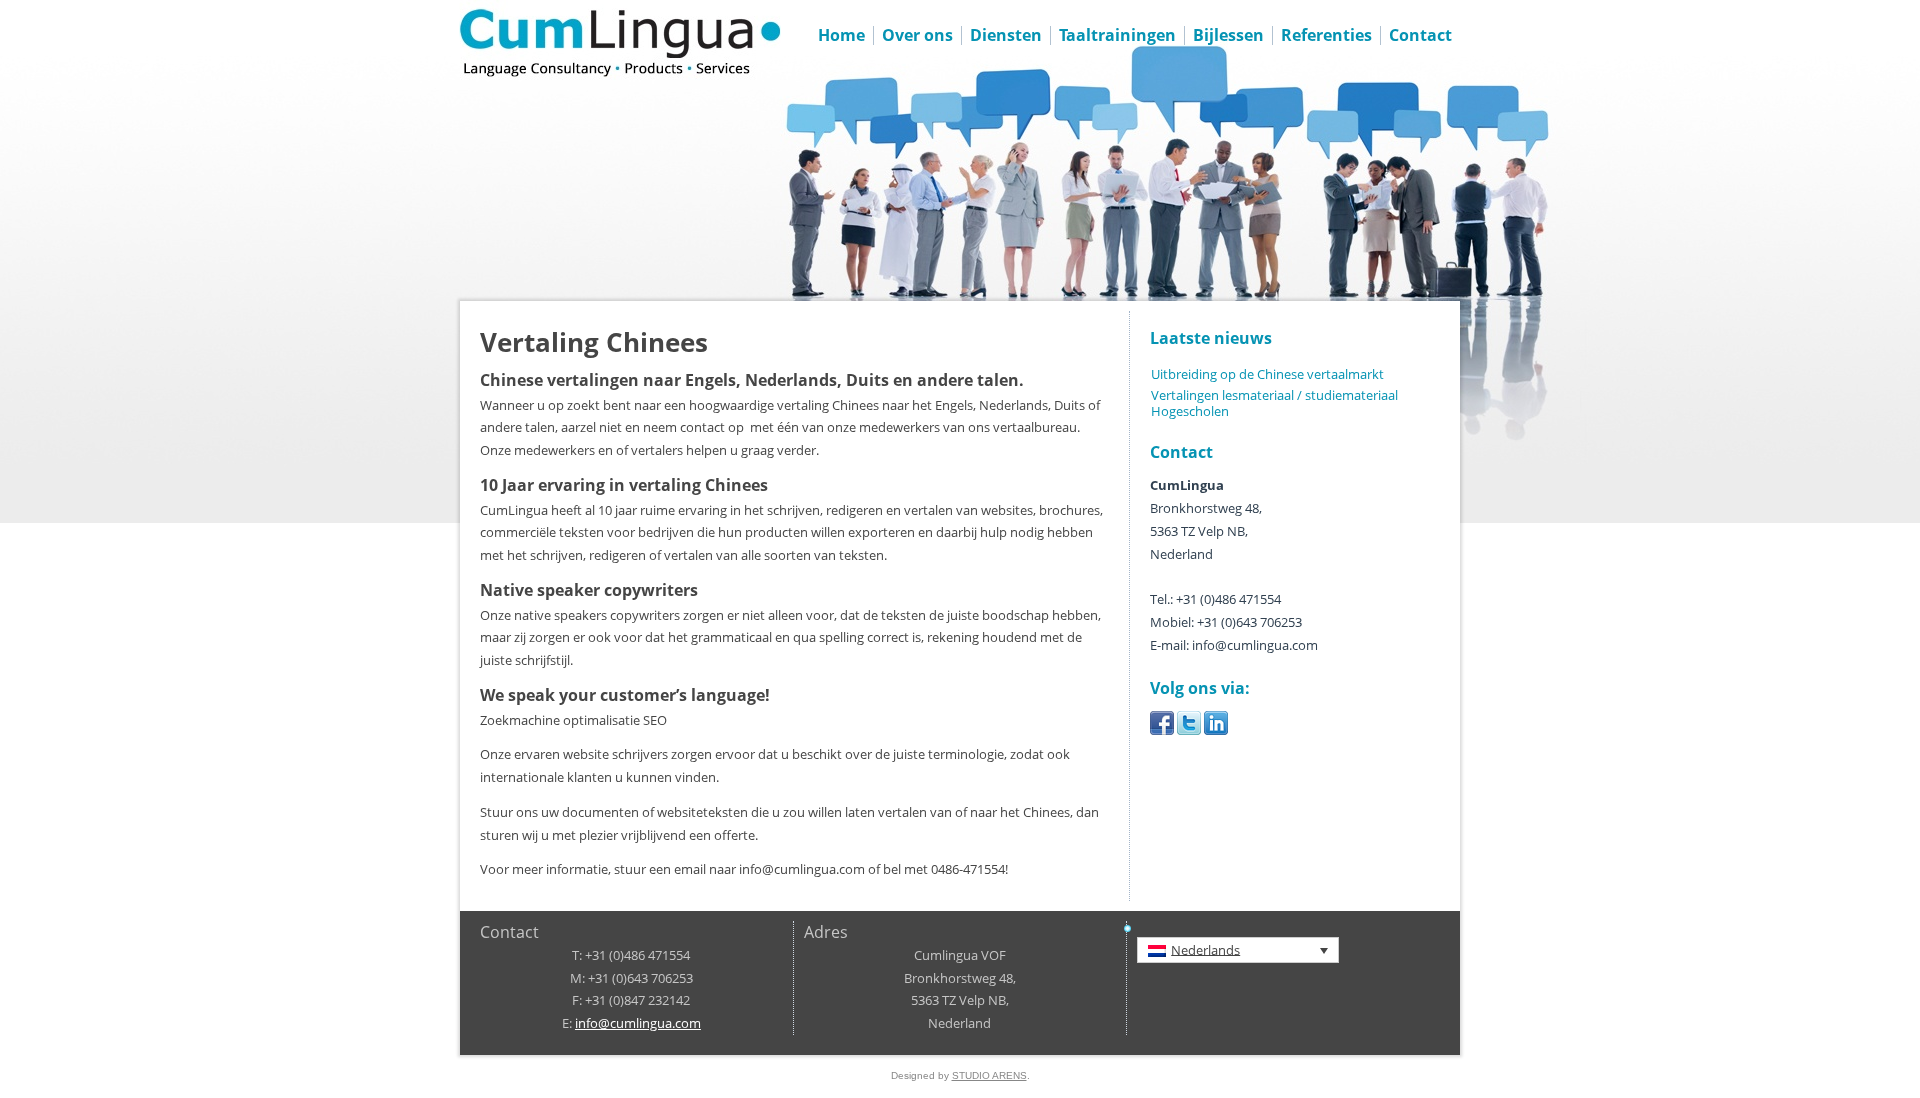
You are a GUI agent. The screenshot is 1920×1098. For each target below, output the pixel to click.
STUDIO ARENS (989, 1075)
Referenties (1326, 35)
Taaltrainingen (1117, 35)
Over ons (917, 35)
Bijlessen (1228, 35)
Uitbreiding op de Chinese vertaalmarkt (1267, 374)
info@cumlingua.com (638, 1023)
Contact (1420, 35)
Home (841, 35)
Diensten (1006, 35)
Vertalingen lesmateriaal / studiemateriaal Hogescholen (1274, 403)
